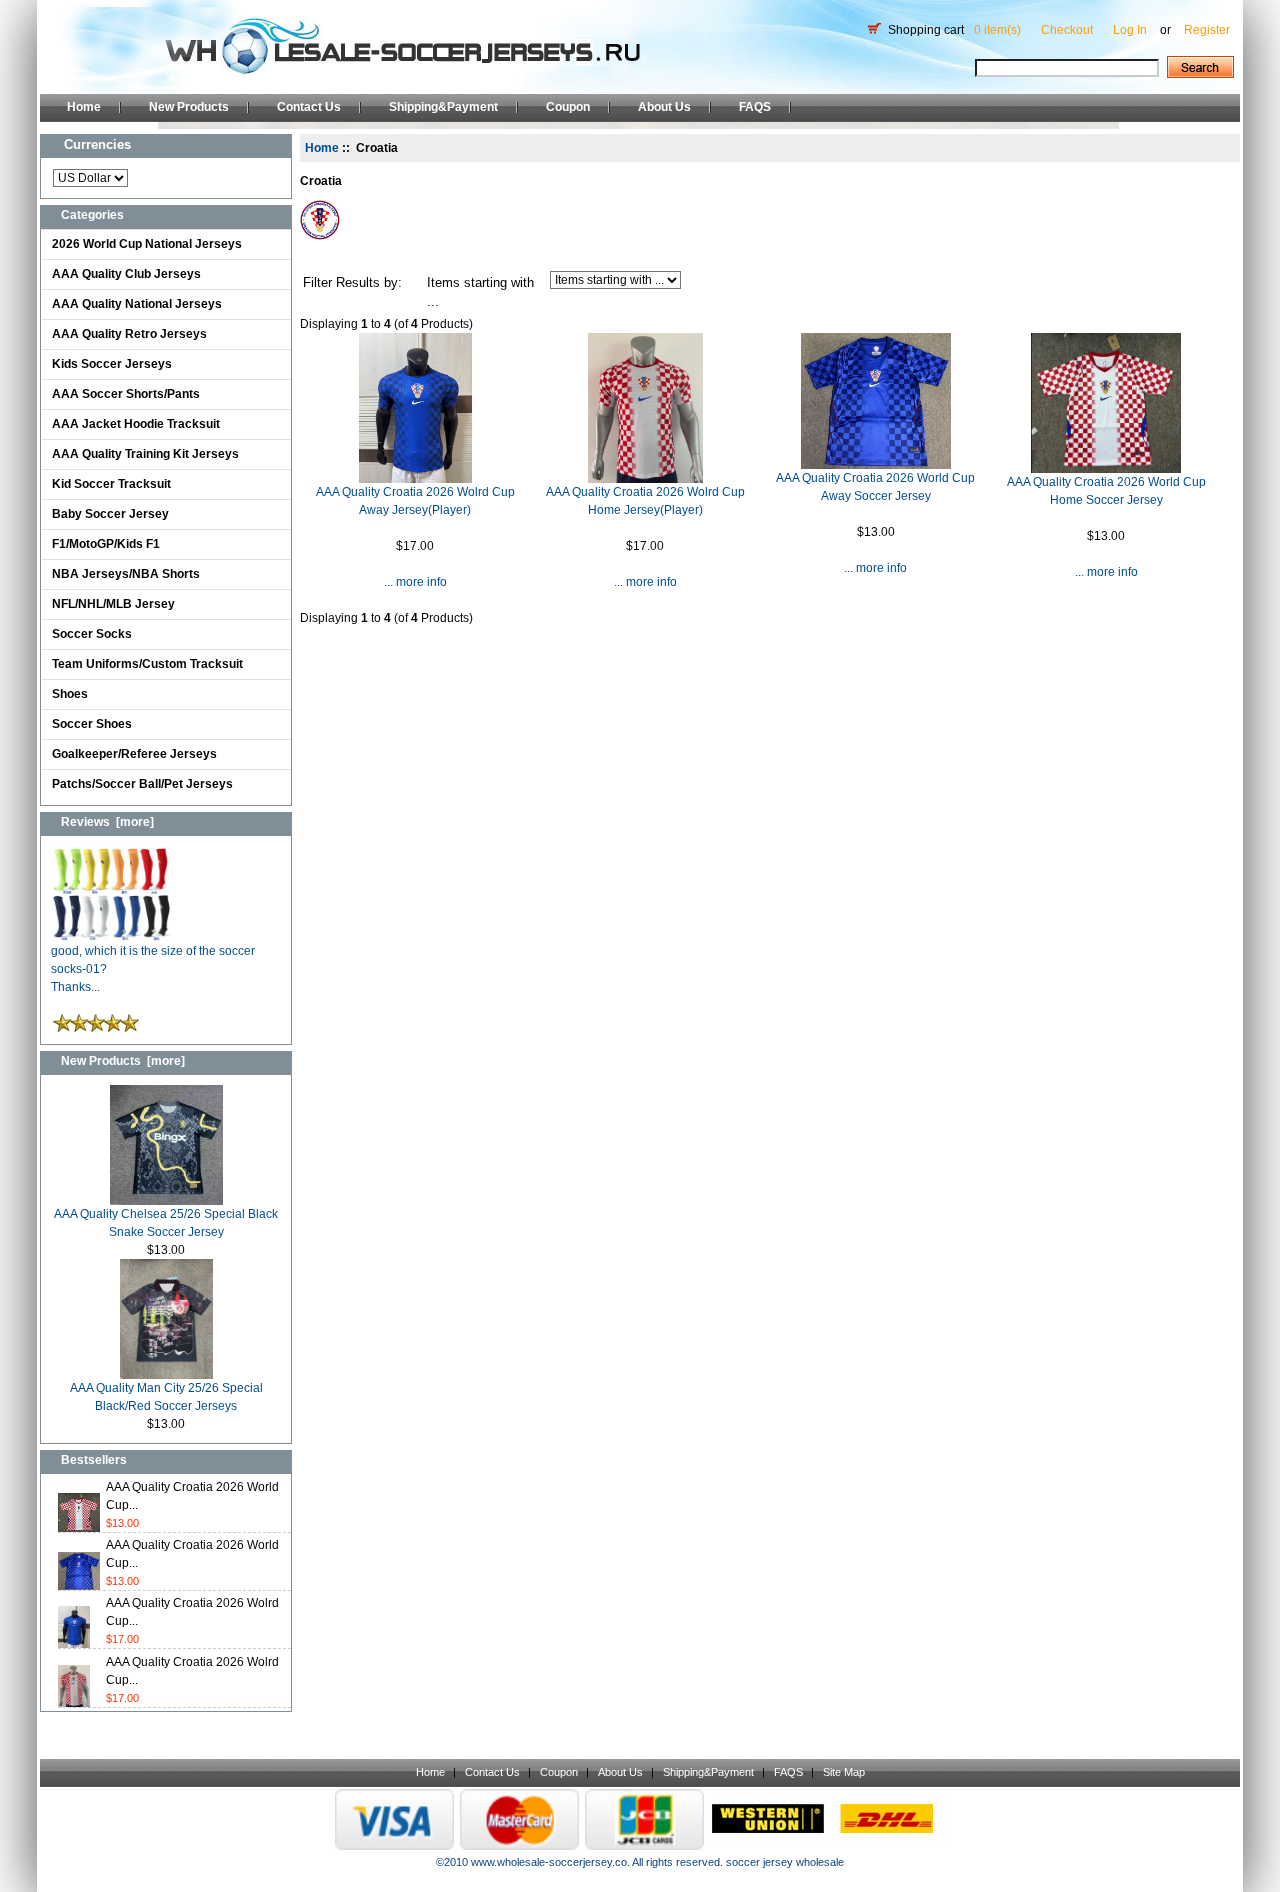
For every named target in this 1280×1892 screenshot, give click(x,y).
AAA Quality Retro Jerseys (129, 334)
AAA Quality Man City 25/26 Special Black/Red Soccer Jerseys (166, 1397)
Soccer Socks (92, 634)
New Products (189, 107)
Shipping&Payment (443, 107)
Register (1207, 30)
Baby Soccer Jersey (110, 514)
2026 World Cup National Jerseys (147, 244)
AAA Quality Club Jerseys (126, 274)
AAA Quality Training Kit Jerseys (145, 454)
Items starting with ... (480, 292)
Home (84, 107)
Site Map (844, 1772)
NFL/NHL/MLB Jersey (113, 604)
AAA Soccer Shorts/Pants (126, 394)
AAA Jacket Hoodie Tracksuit (136, 424)
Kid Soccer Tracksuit (111, 484)
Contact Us (309, 107)
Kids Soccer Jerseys (112, 364)
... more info (415, 582)
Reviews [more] (107, 822)
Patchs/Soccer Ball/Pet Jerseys (142, 784)
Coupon (568, 107)
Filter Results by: (352, 282)
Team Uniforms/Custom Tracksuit (147, 664)
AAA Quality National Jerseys (137, 304)
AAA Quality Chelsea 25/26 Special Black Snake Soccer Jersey (166, 1223)
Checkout (1067, 30)
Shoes (70, 694)
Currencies (97, 144)
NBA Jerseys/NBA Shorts (126, 574)
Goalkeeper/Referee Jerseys (134, 754)
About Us (664, 107)
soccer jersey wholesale (785, 1862)
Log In (1130, 30)
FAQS (755, 107)
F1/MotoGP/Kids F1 (106, 544)
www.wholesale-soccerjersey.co (549, 1862)
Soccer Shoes (92, 724)
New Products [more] (123, 1061)
